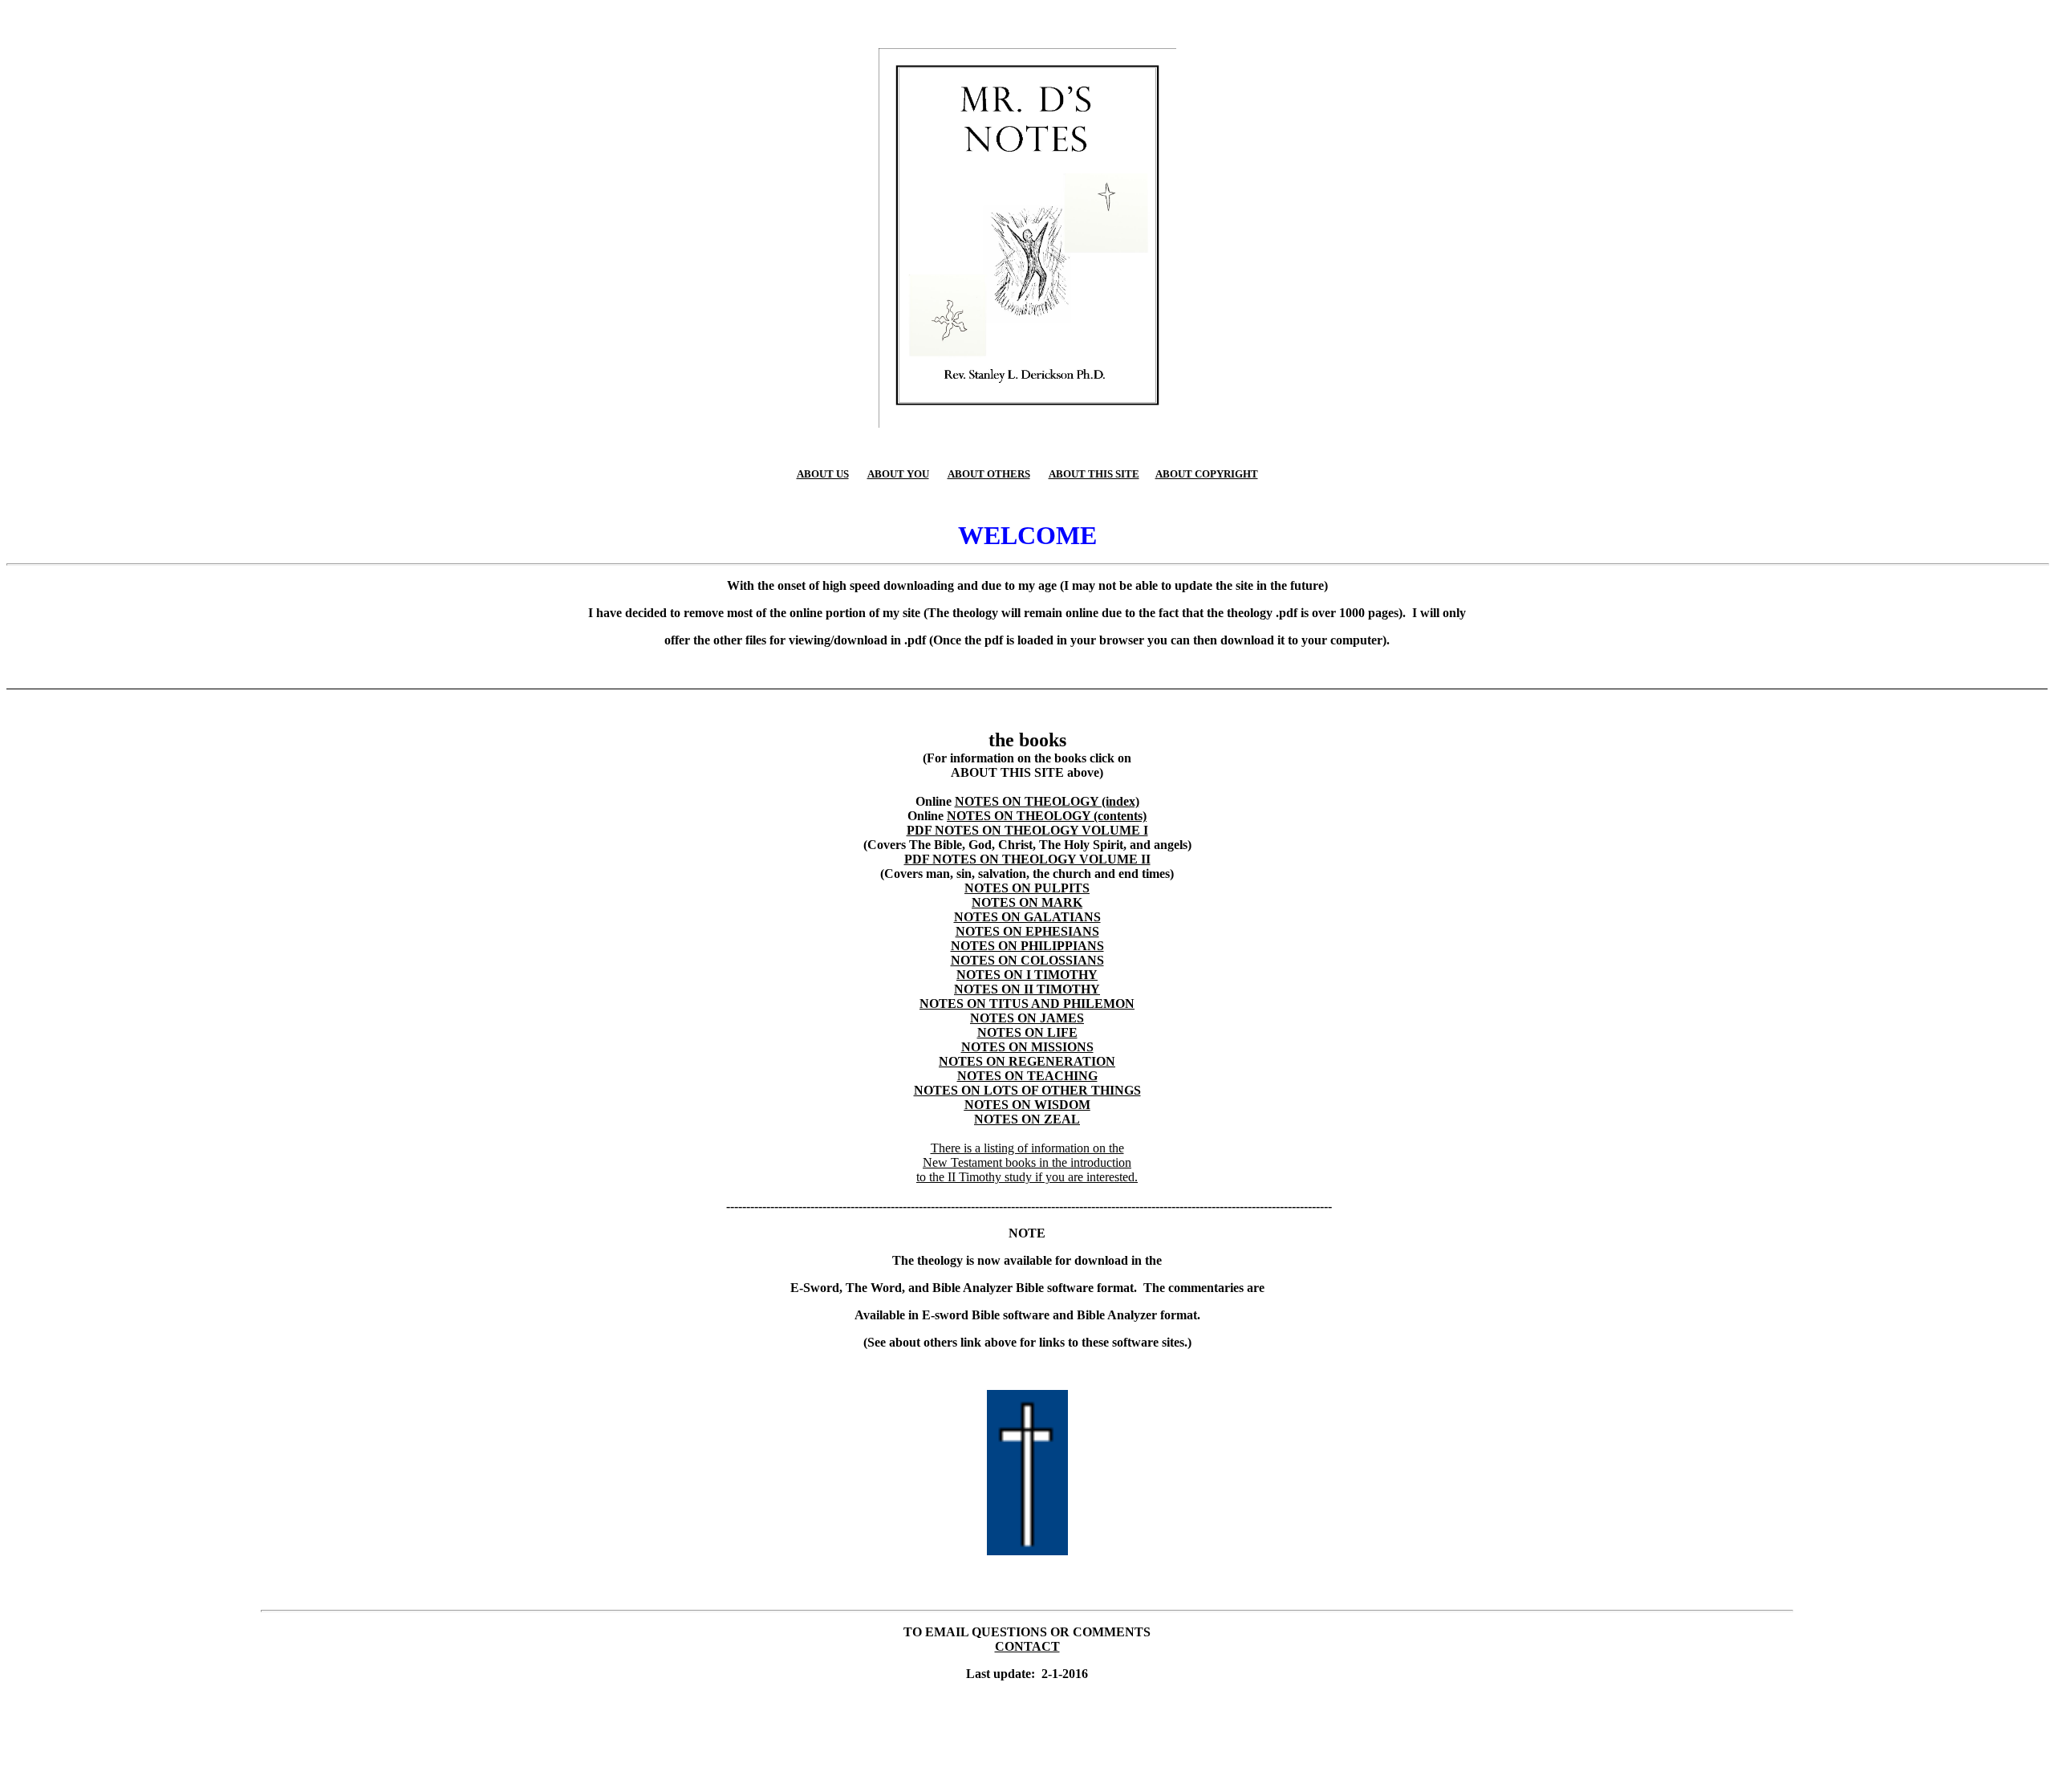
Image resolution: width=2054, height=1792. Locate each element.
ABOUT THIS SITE (1094, 474)
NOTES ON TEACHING (1027, 1076)
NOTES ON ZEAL (1027, 1119)
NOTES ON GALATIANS (1027, 917)
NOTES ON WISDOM (1027, 1105)
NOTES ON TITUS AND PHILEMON (1027, 1004)
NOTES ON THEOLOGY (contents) (1047, 816)
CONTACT (1027, 1646)
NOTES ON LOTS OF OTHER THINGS (1027, 1090)
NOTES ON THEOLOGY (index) (1047, 801)
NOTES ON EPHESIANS (1027, 931)
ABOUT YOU (898, 474)
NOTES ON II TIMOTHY (1027, 989)
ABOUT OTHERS (989, 474)
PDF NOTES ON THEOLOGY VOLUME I (1027, 830)
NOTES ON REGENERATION (1027, 1061)
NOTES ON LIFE (1027, 1032)
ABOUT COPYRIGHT (1207, 474)
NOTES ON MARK (1027, 902)
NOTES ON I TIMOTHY (1027, 975)
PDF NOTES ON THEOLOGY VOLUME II (1027, 859)
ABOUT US (823, 474)
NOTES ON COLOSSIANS (1027, 960)
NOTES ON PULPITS (1027, 888)
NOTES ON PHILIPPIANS (1027, 946)
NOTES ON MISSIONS (1027, 1047)
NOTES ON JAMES (1027, 1018)
